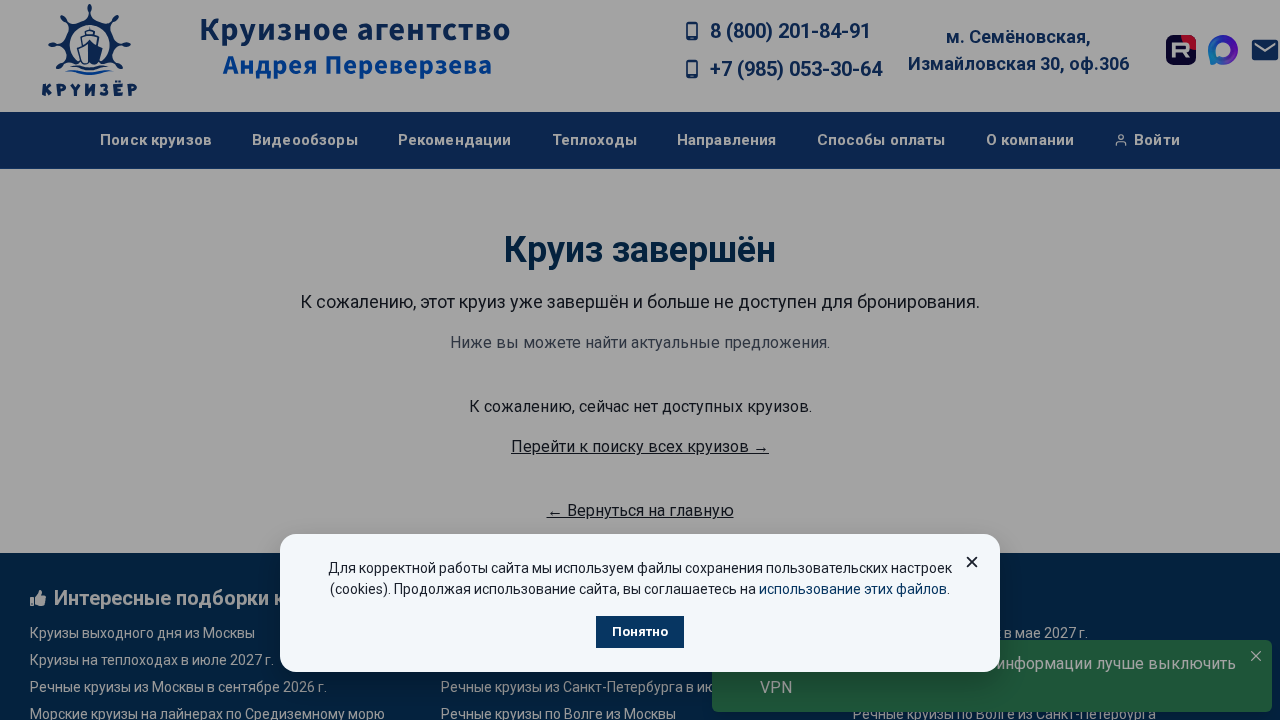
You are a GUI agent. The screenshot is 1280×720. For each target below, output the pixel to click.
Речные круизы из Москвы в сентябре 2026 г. (178, 687)
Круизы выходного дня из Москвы (142, 633)
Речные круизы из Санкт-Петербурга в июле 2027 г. (610, 687)
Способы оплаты (881, 140)
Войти (1157, 140)
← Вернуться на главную (640, 510)
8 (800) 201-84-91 (790, 31)
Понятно (640, 631)
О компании (1030, 140)
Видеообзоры (305, 140)
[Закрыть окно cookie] (972, 562)
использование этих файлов (853, 589)
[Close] (1256, 656)
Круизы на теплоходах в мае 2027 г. (970, 633)
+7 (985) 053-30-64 (796, 69)
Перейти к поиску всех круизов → (640, 446)
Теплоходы (594, 140)
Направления (727, 140)
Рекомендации (455, 140)
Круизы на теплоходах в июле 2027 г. (152, 660)
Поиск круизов (156, 140)
